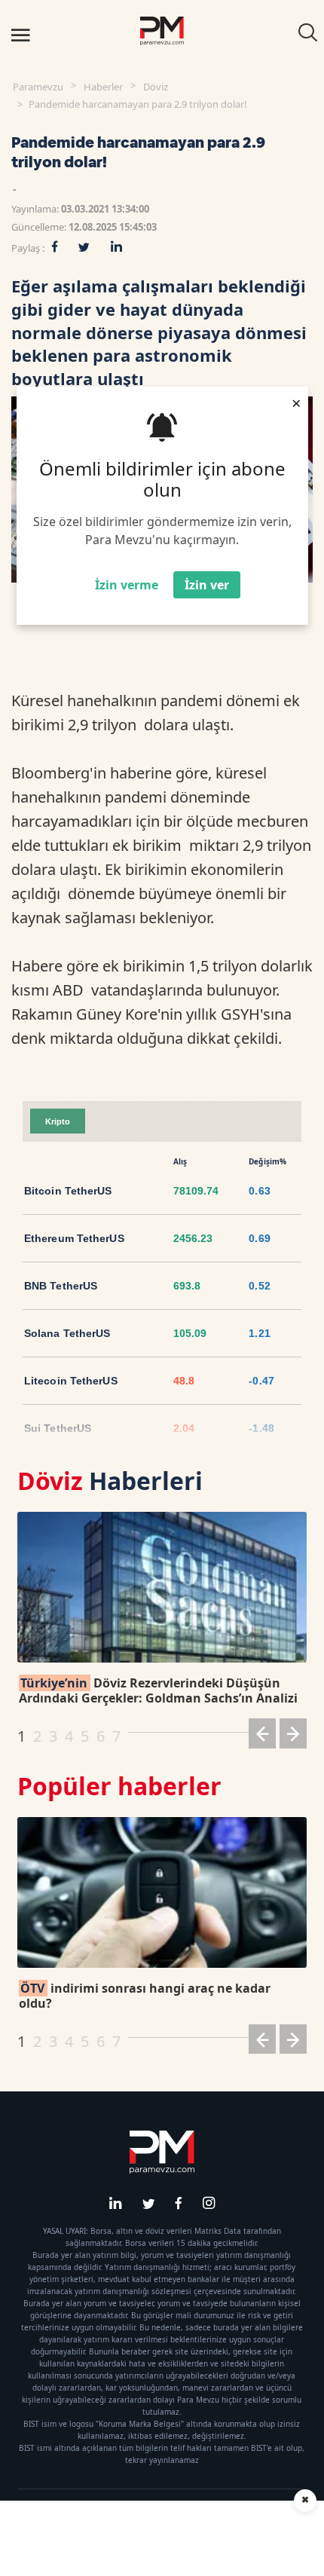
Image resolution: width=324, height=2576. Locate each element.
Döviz (156, 87)
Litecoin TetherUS (71, 1381)
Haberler (103, 87)
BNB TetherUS (61, 1286)
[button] (262, 1736)
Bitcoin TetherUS (68, 1191)
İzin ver (207, 585)
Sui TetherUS (58, 1428)
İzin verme (127, 585)
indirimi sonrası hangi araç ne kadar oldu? (145, 1996)
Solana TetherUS (67, 1333)
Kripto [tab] (58, 1121)
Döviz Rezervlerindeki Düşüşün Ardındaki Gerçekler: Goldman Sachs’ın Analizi (158, 1690)
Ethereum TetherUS (74, 1238)
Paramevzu (38, 87)
